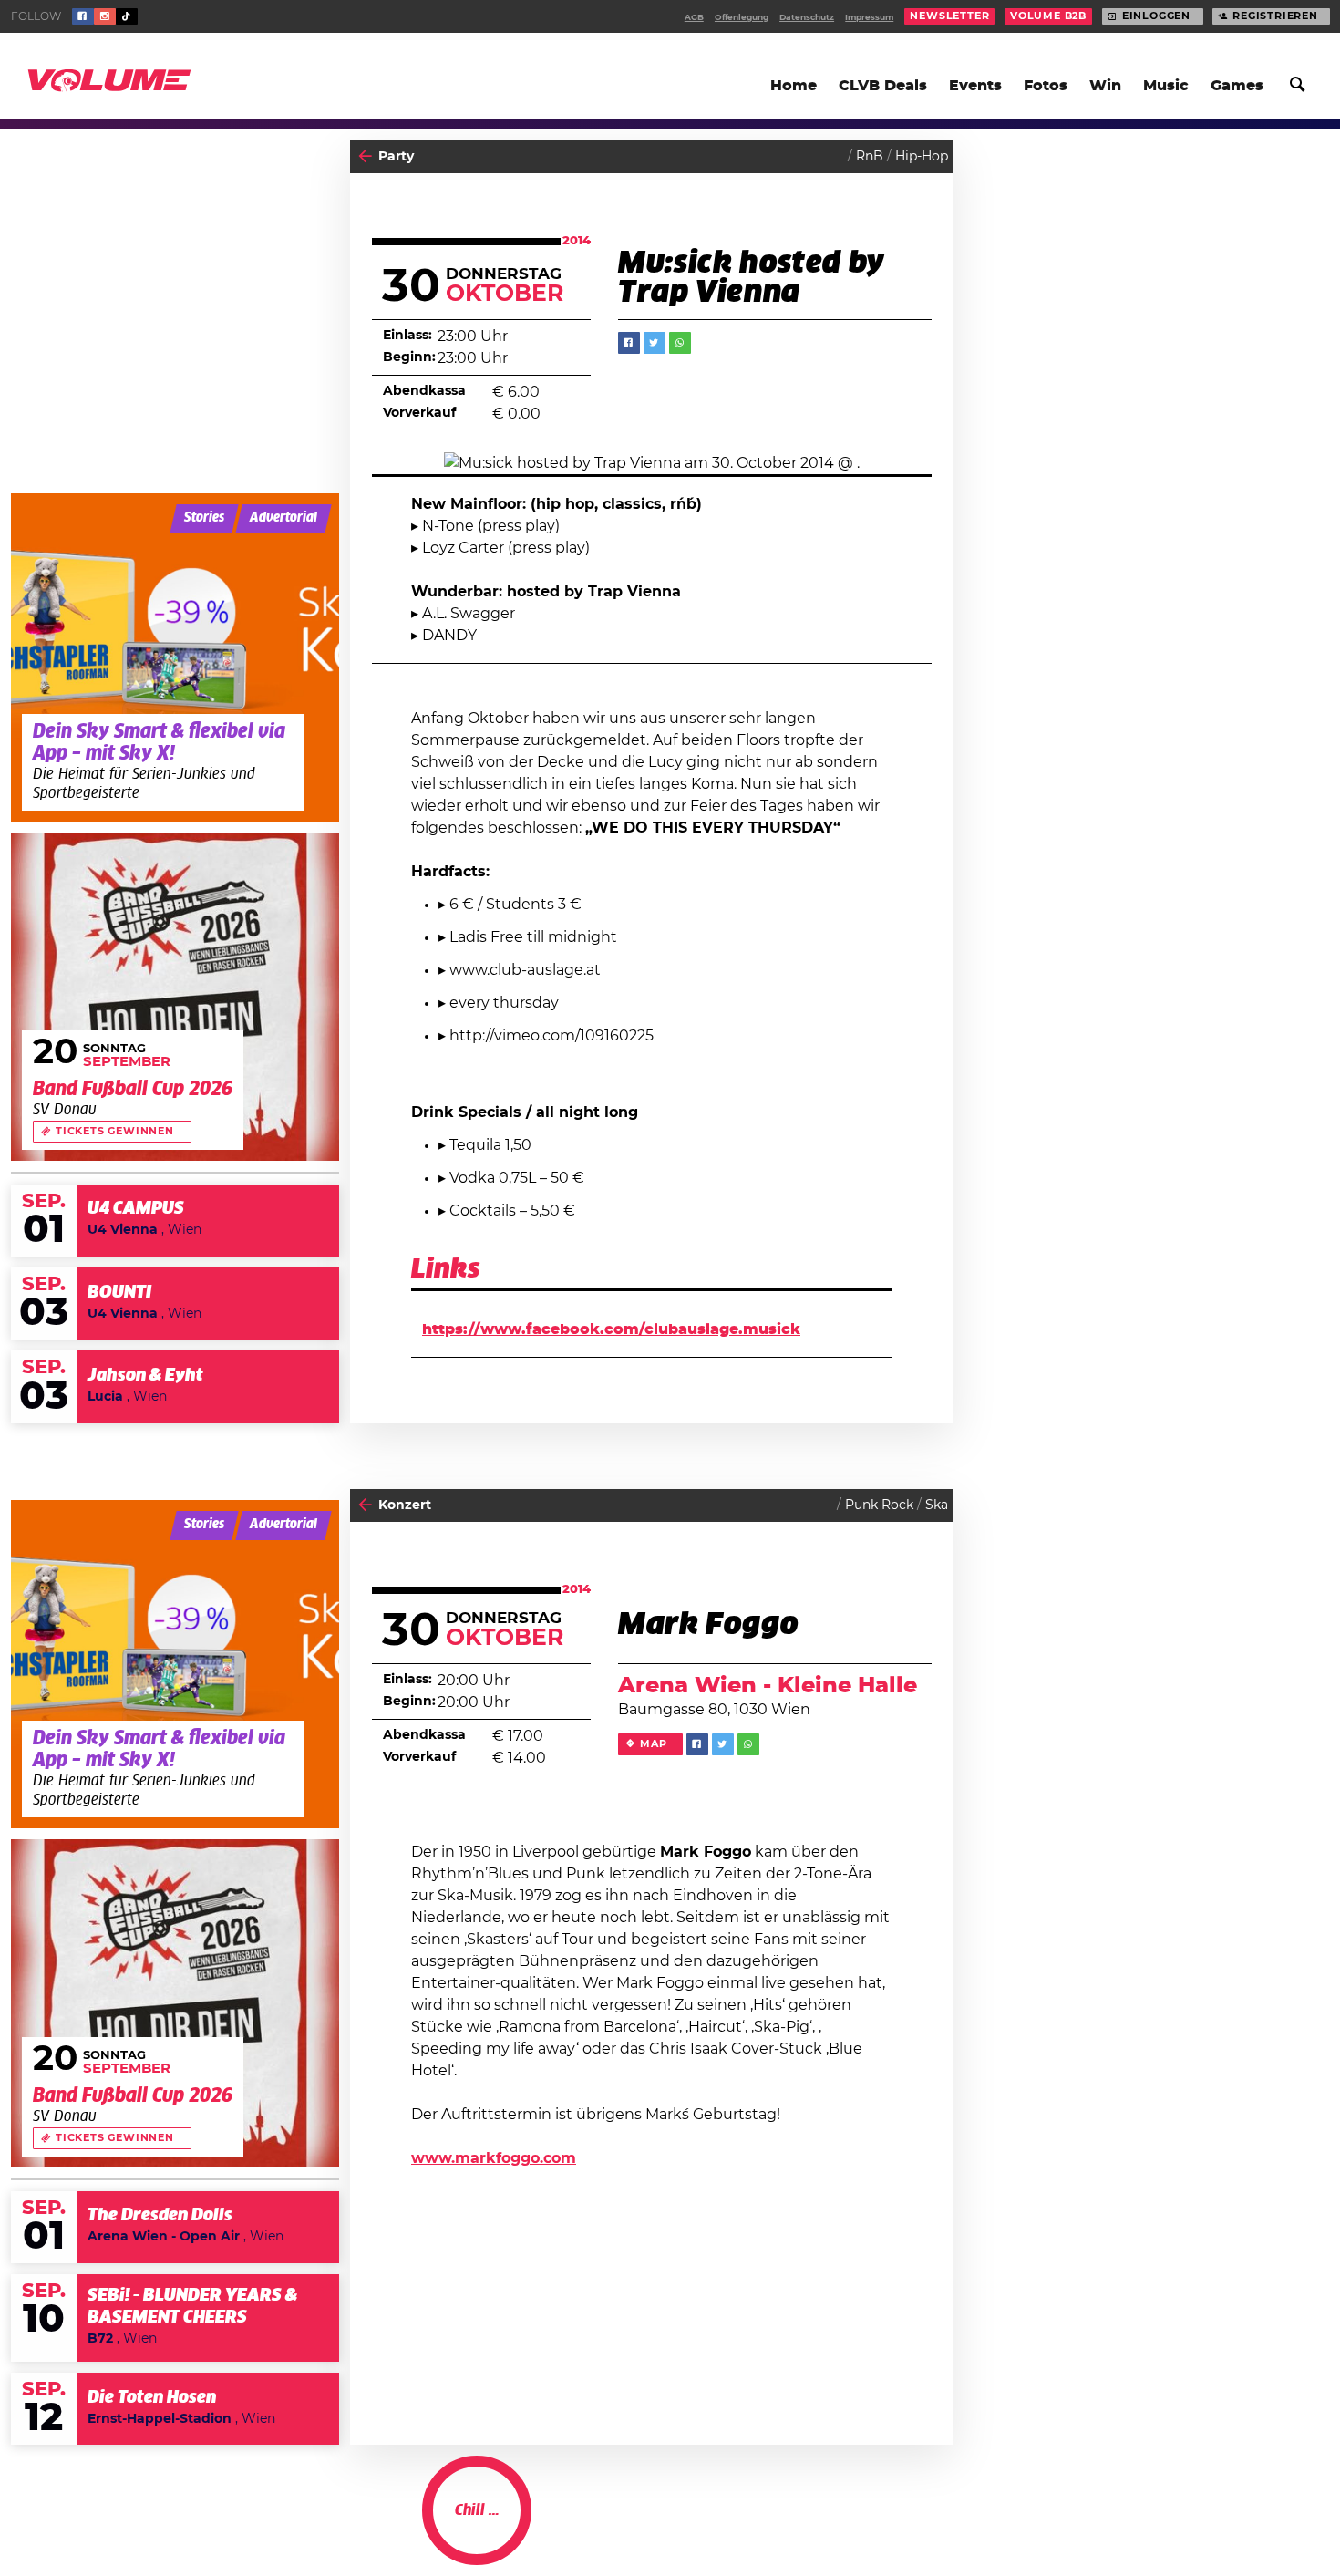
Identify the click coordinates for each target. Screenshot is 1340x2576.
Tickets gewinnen (115, 1132)
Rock (932, 2527)
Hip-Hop (922, 157)
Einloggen (1156, 16)
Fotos (1046, 86)
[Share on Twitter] (655, 343)
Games (1237, 86)
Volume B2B (1048, 16)
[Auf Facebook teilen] (629, 343)
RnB (870, 157)
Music (1166, 86)
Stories (204, 518)
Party (396, 157)
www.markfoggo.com (494, 2158)
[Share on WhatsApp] (680, 343)
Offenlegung (742, 18)
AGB (694, 18)
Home (794, 86)
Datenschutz (807, 18)
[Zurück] (365, 156)
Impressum (869, 18)
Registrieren (1275, 16)
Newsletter (949, 16)
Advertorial (283, 518)
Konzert (405, 1505)
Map (653, 1744)
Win (1105, 86)
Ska (937, 1505)
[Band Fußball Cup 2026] (175, 997)
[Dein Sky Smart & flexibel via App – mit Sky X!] (175, 657)
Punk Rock (879, 1505)
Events (975, 86)
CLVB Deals (883, 86)
